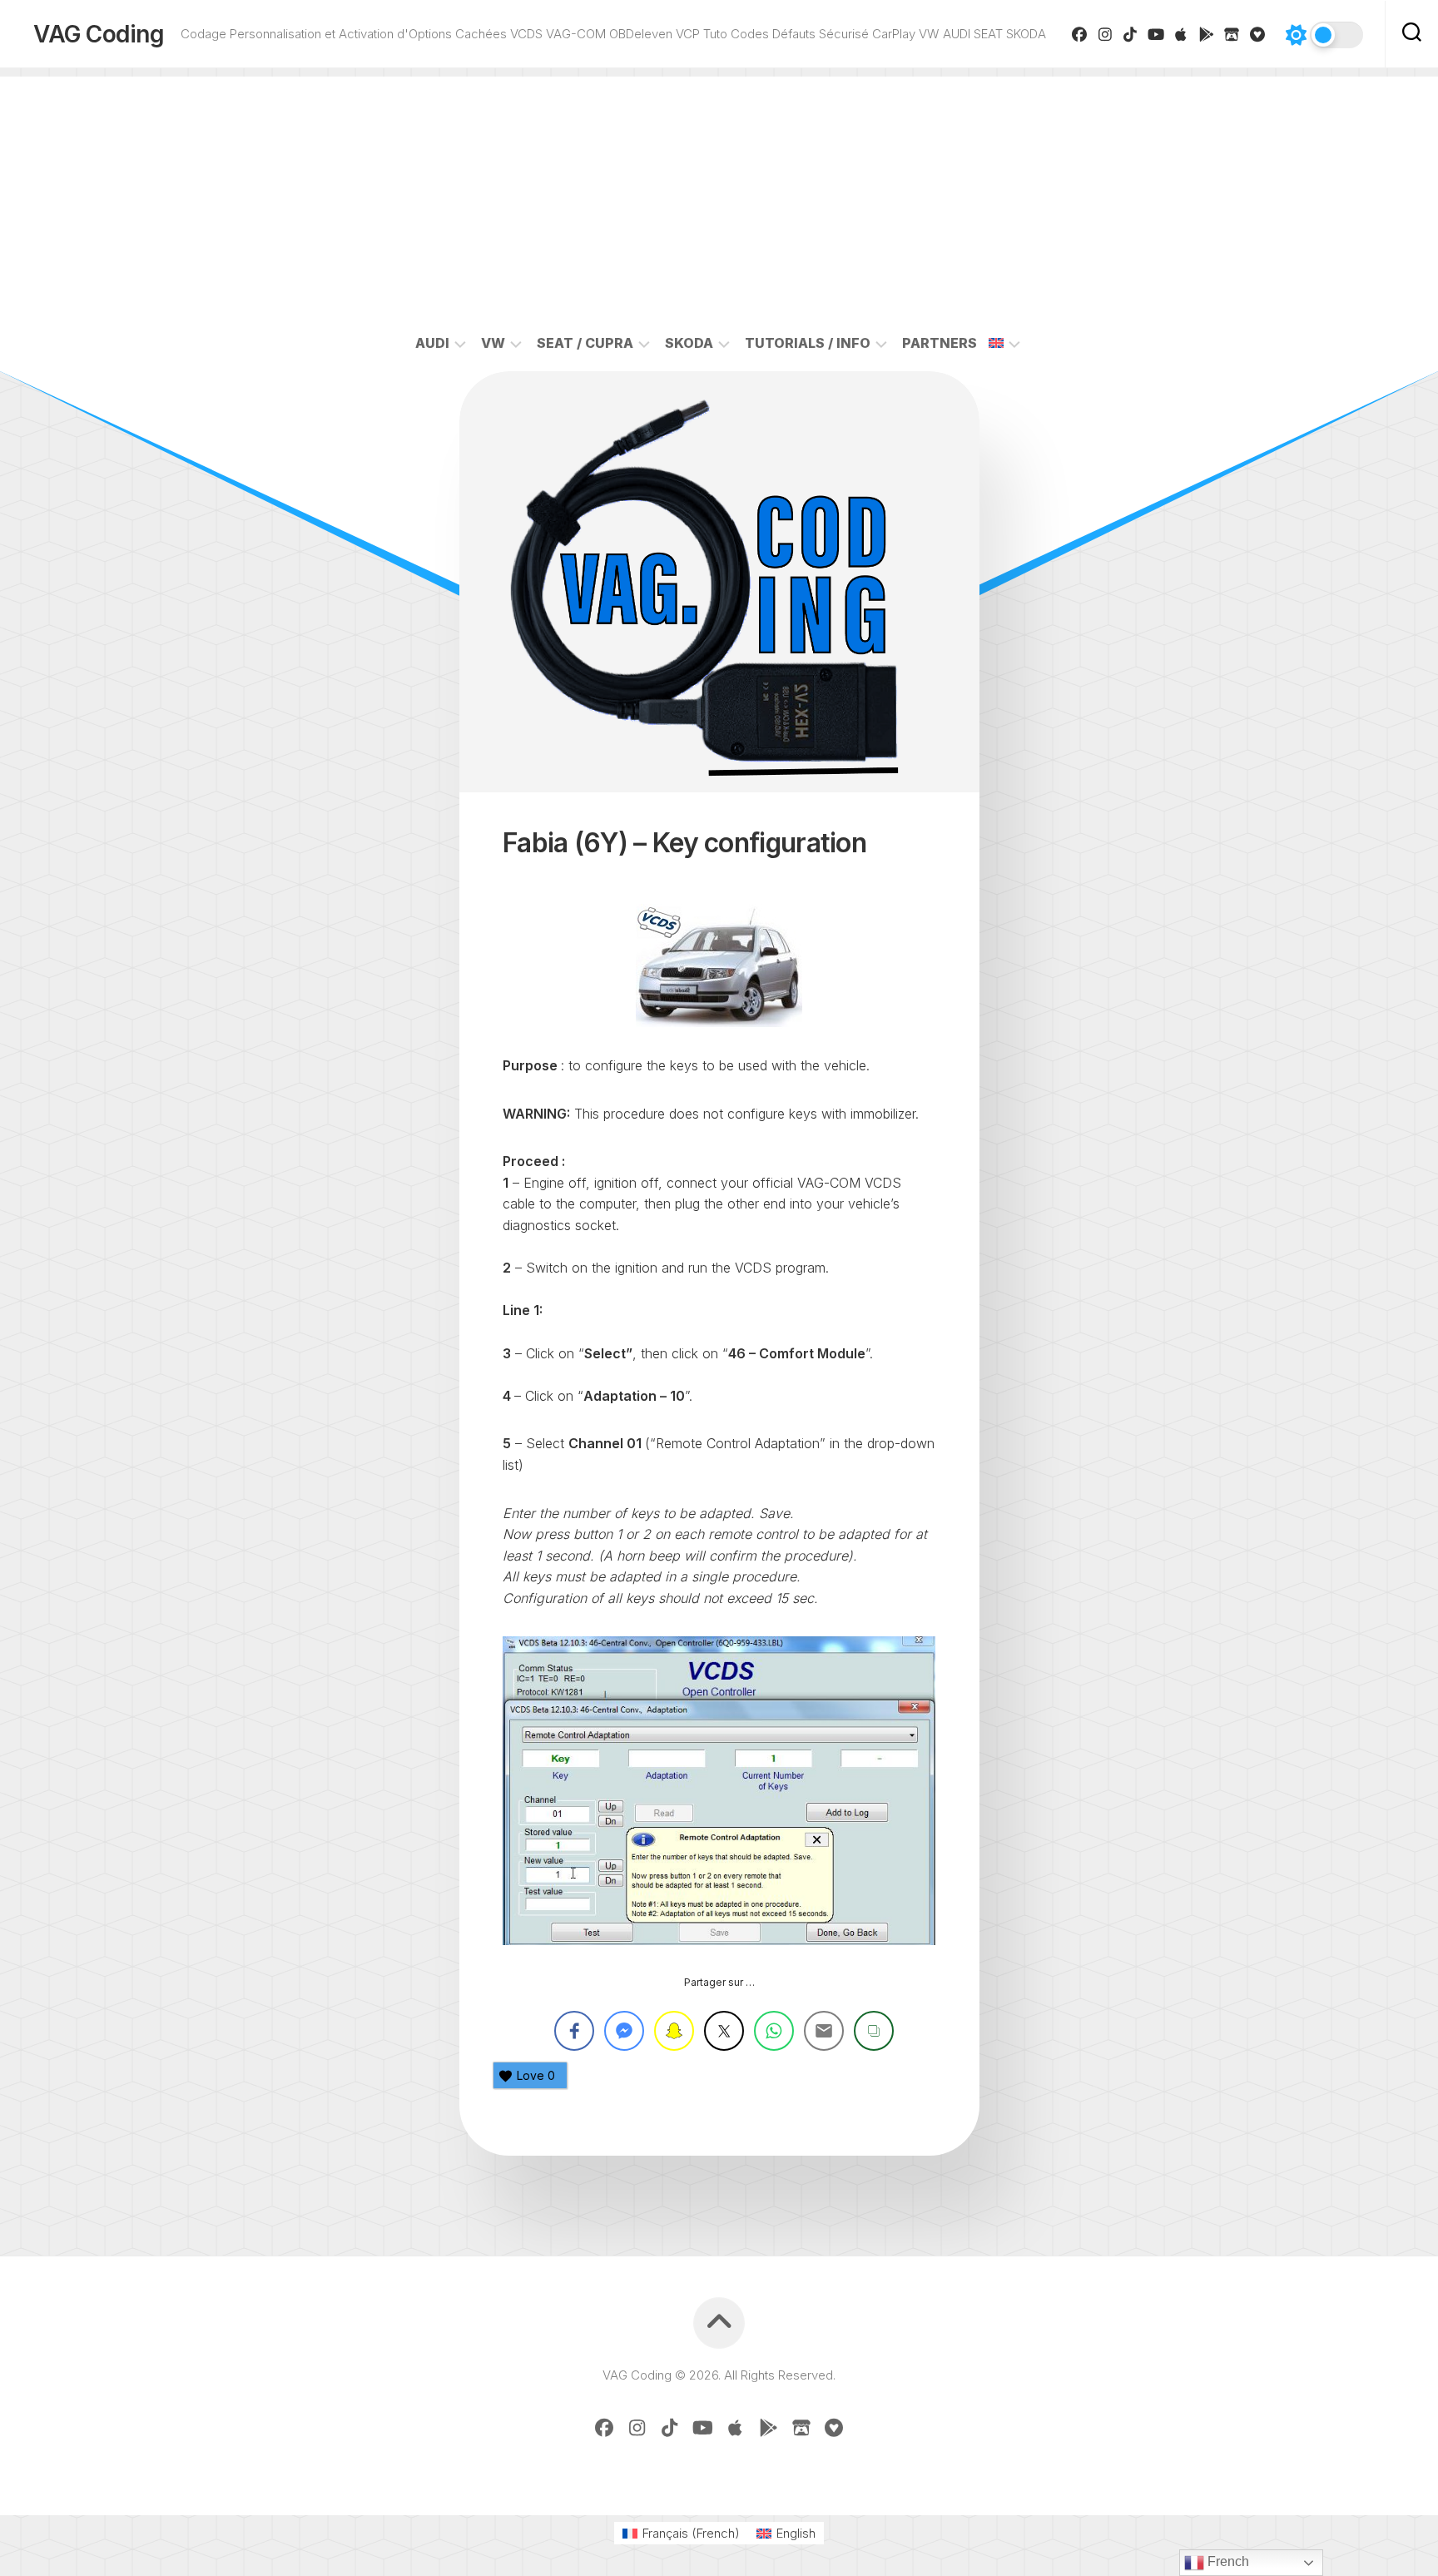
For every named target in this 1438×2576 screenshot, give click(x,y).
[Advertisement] (719, 193)
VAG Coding (99, 34)
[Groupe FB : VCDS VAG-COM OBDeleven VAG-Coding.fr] (1080, 34)
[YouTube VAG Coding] (1156, 34)
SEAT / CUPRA (585, 343)
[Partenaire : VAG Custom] (1232, 34)
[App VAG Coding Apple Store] (1181, 34)
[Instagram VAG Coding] (1106, 34)
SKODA (689, 343)
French (1227, 2561)
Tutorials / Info (808, 343)
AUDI (432, 343)
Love (536, 2075)
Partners (940, 343)
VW (493, 343)
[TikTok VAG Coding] (1131, 34)
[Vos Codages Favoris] (1258, 34)
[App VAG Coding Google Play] (1207, 34)
